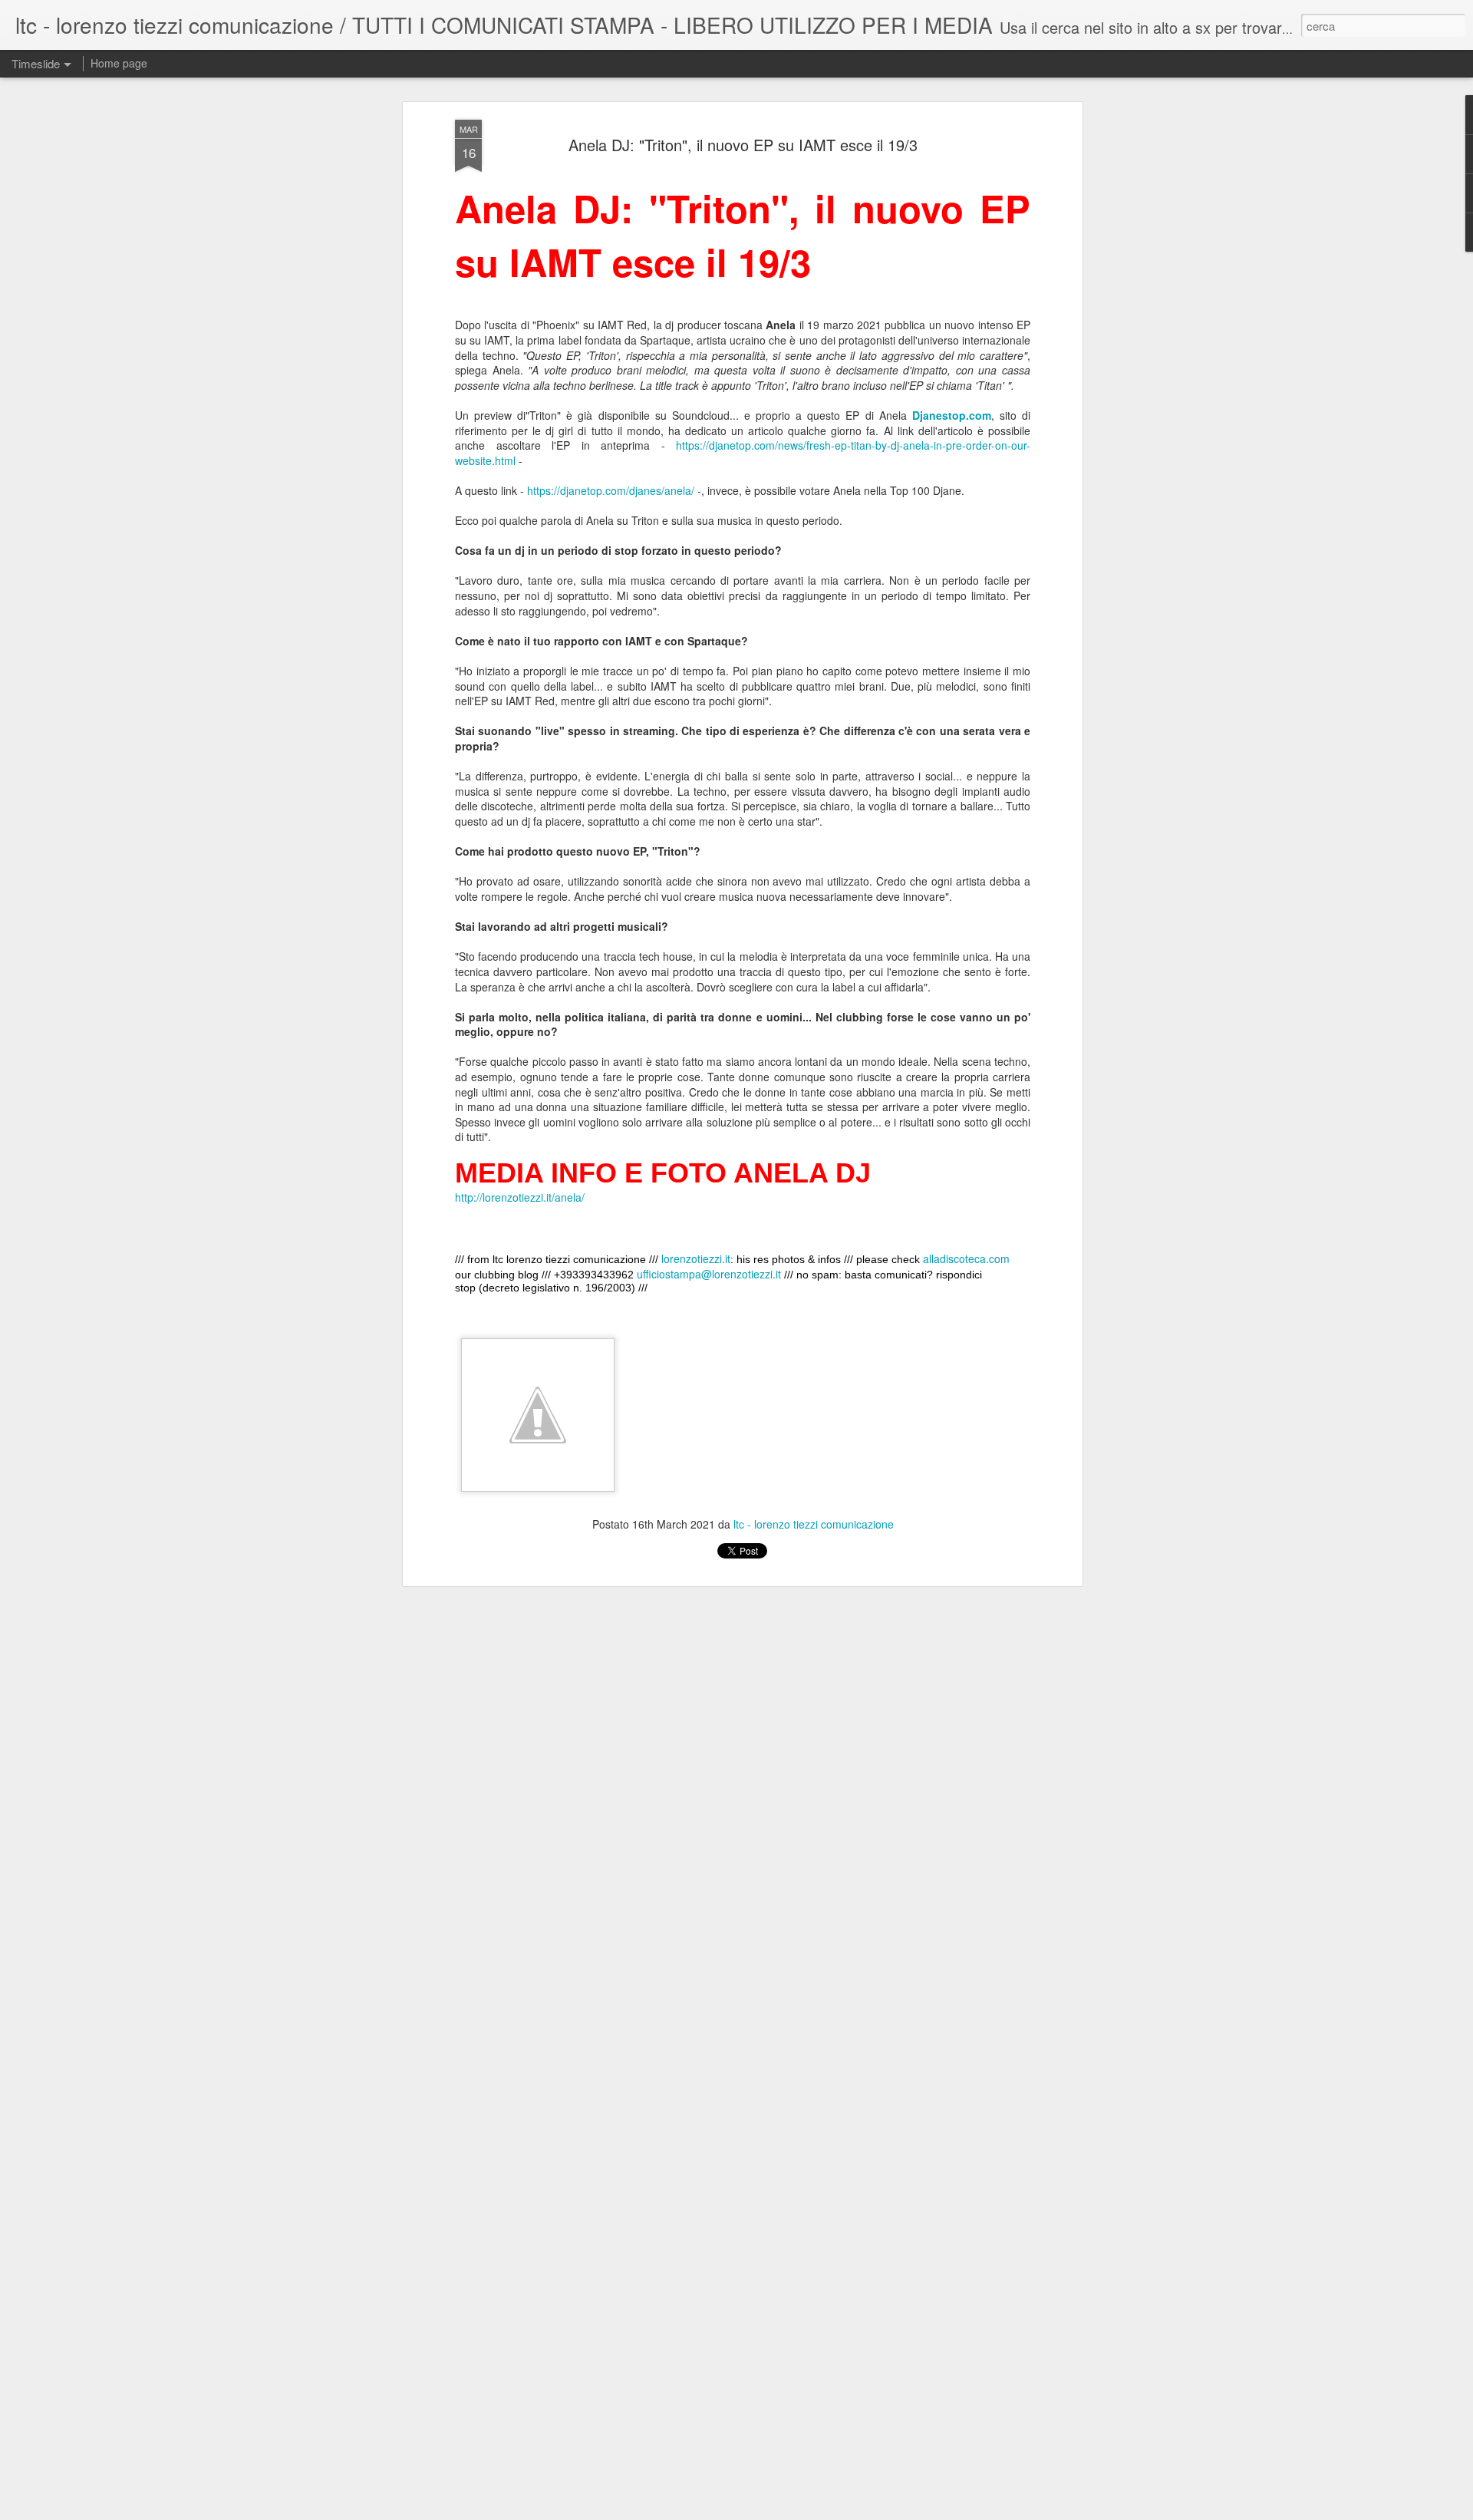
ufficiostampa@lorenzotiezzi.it (709, 1274)
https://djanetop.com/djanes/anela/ (611, 490)
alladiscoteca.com (966, 1258)
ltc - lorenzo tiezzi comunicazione (814, 1524)
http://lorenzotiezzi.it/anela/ (520, 1197)
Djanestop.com (952, 415)
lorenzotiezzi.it (696, 1258)
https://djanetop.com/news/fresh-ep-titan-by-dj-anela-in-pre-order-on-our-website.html (743, 453)
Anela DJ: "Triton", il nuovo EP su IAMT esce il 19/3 (743, 145)
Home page (119, 63)
